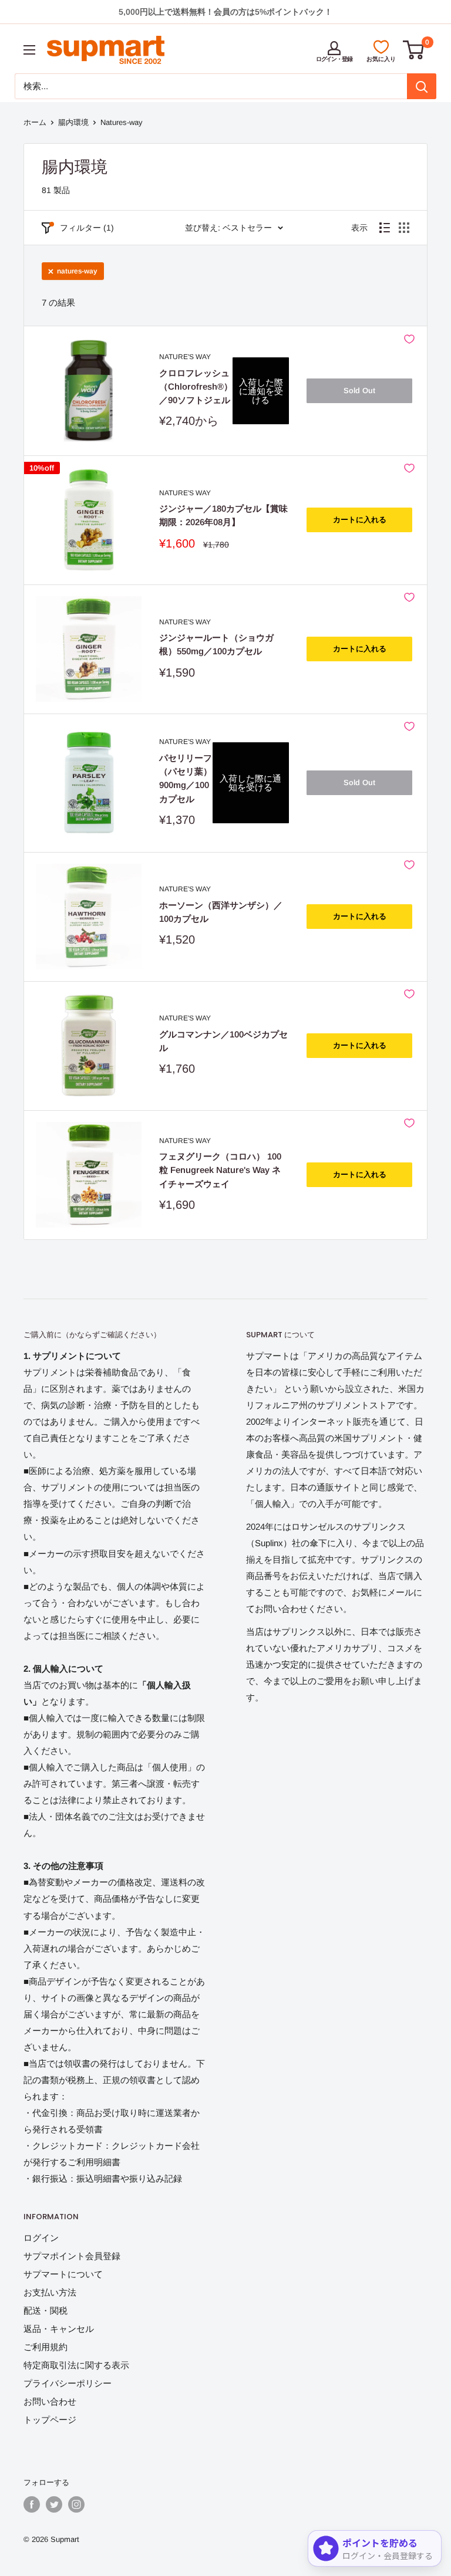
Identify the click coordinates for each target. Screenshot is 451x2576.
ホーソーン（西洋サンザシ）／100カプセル (221, 912)
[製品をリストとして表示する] (385, 228)
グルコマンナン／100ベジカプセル (223, 1041)
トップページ (50, 2420)
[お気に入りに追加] (409, 339)
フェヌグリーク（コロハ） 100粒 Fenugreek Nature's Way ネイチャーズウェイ (220, 1170)
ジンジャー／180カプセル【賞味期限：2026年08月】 (223, 515)
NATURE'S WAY (185, 357)
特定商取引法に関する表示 (76, 2365)
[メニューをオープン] (29, 50)
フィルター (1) (87, 228)
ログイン (41, 2238)
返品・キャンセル (59, 2329)
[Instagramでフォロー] (76, 2504)
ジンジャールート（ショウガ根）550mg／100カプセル (216, 644)
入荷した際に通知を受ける (261, 391)
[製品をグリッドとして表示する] (404, 228)
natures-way (77, 271)
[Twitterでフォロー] (54, 2504)
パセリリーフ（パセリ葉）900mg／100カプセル (186, 778)
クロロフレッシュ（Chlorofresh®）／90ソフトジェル (196, 387)
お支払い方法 (50, 2292)
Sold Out (359, 391)
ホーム (35, 122)
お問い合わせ (50, 2401)
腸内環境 (73, 122)
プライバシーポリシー (68, 2383)
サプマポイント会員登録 (72, 2256)
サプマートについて (63, 2274)
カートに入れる (360, 520)
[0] (414, 50)
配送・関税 (46, 2310)
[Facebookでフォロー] (32, 2504)
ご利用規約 (46, 2347)
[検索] (422, 86)
